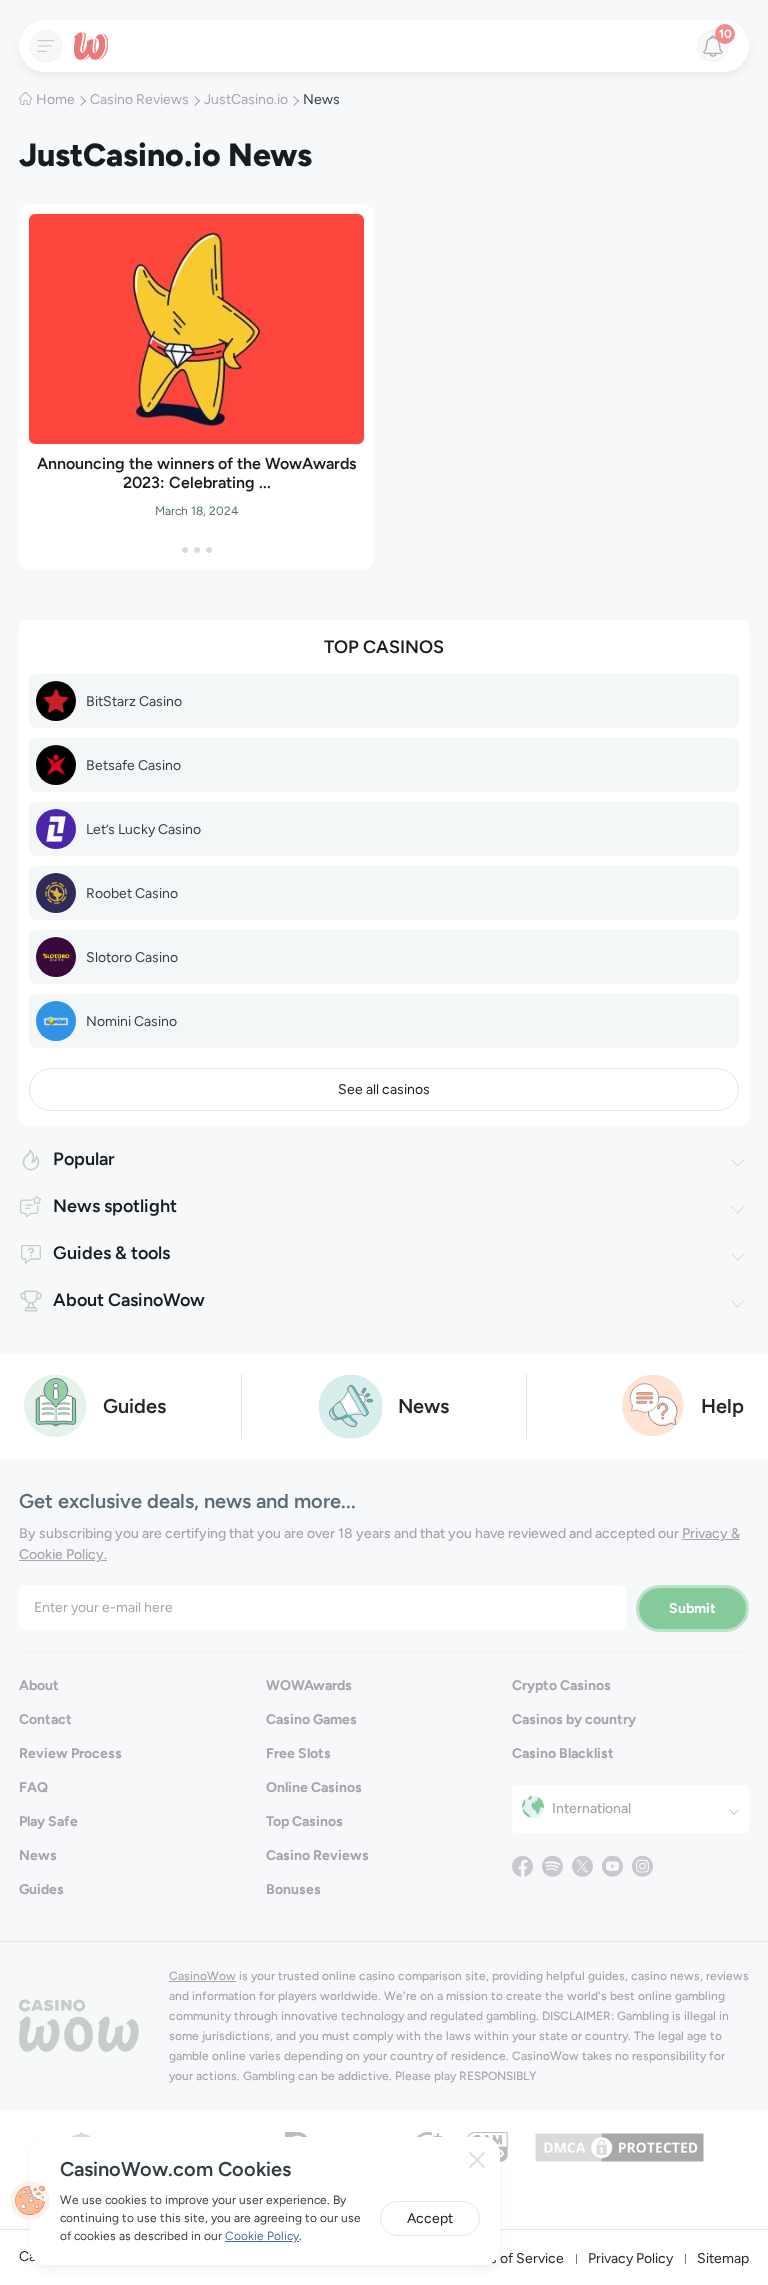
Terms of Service (511, 2258)
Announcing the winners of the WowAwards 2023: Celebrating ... (196, 473)
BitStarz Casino (134, 701)
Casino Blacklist (563, 1753)
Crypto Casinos (561, 1685)
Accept (430, 2218)
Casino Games (311, 1719)
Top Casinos (304, 1821)
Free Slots (298, 1753)
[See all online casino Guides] (56, 1404)
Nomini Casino (131, 1021)
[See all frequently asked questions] (654, 1404)
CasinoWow (202, 1976)
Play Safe (48, 1821)
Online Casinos (314, 1787)
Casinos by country (574, 1719)
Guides (41, 1889)
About (39, 1685)
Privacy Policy (630, 2258)
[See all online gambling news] (350, 1404)
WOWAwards (309, 1685)
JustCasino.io (246, 99)
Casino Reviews (139, 99)
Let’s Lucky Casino (143, 829)
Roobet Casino (132, 893)
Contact (45, 1719)
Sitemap (723, 2258)
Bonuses (293, 1889)
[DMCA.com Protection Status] (619, 2145)
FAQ (33, 1787)
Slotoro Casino (132, 957)
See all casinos (384, 1089)
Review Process (70, 1753)
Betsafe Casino (133, 765)
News (38, 1855)
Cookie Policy (262, 2236)
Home (55, 99)
